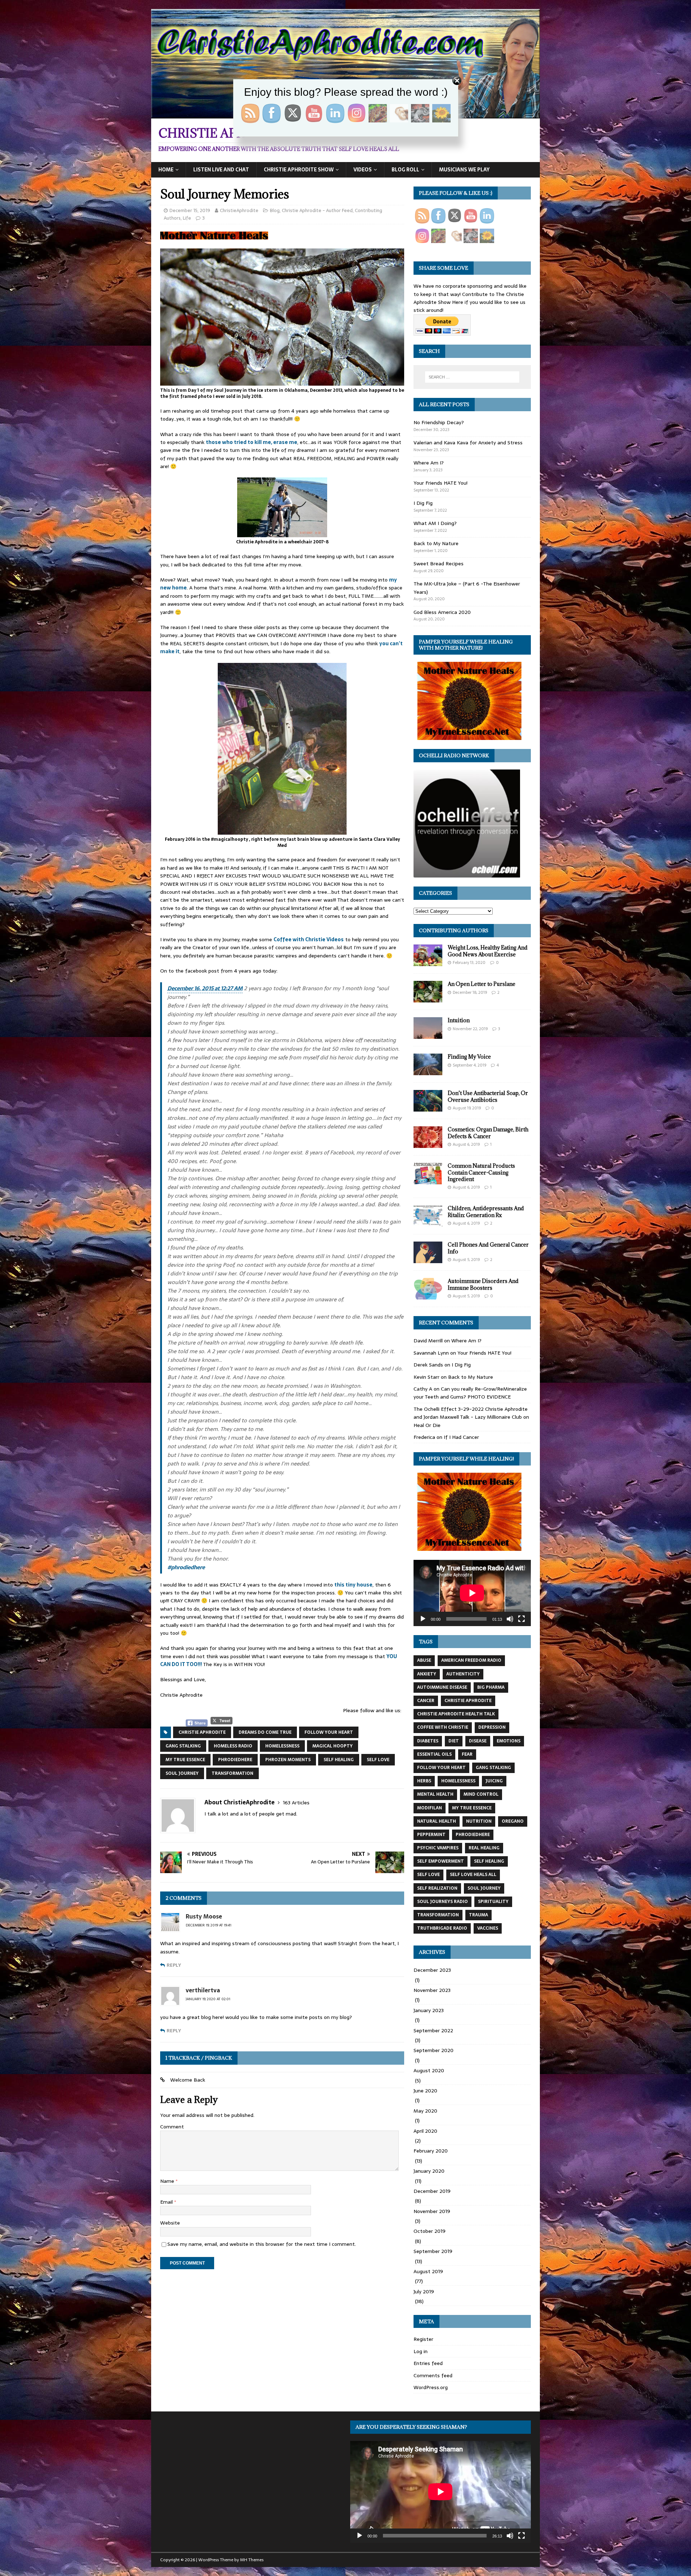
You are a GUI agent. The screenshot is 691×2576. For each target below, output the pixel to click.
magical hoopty (333, 1746)
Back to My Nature (436, 543)
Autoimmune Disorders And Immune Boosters (483, 1284)
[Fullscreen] (521, 1619)
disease (478, 1741)
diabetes (428, 1741)
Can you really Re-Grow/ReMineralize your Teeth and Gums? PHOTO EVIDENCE (470, 1393)
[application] (472, 1593)
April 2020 (425, 2131)
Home (166, 170)
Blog (275, 210)
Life (187, 218)
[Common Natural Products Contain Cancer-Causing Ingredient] (428, 1180)
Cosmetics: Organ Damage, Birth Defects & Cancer (488, 1133)
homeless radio (233, 1746)
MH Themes (252, 2560)
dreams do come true (265, 1732)
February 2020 (431, 2151)
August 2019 (428, 2271)
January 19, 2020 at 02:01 (208, 1999)
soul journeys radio (442, 1902)
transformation (232, 1773)
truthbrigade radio (442, 1928)
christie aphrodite (202, 1732)
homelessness (282, 1746)
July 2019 (424, 2292)
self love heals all (473, 1875)
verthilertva (203, 1990)
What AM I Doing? (435, 523)
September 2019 (433, 2251)
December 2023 (432, 1970)
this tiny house (353, 1585)
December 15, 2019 (190, 210)
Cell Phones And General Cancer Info (488, 1248)
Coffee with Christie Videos (309, 939)
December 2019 (432, 2191)
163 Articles (296, 1803)
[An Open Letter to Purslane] (428, 998)
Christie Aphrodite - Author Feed (317, 210)
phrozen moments (288, 1760)
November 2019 (432, 2211)
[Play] (423, 1619)
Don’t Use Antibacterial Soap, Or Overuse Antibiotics (488, 1096)
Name (168, 2181)
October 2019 (430, 2231)
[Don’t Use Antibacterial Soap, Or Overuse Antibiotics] (428, 1108)
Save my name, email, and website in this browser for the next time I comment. (262, 2244)
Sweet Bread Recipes (439, 564)
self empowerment (441, 1861)
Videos (363, 170)
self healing (339, 1760)
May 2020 (425, 2111)
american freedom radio (471, 1660)
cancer (426, 1701)
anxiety (427, 1674)
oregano (513, 1821)
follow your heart (329, 1732)
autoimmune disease (442, 1687)
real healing (484, 1848)
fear (467, 1754)
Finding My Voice (469, 1057)
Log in (421, 2351)
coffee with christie (443, 1727)
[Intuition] (428, 1035)
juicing (494, 1781)
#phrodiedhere (186, 1567)
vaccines (488, 1928)
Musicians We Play (464, 170)
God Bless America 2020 (442, 612)
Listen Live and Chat (221, 170)
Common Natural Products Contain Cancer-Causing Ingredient (481, 1172)
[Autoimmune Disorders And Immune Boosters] (428, 1296)
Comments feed (433, 2375)
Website (170, 2223)
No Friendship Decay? (439, 422)
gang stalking (183, 1746)
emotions (509, 1741)
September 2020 (433, 2050)
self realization (437, 1888)
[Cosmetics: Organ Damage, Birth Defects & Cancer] (428, 1144)
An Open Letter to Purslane (482, 984)
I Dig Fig (423, 503)
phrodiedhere (235, 1760)
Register (423, 2339)
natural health (437, 1821)
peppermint (431, 1835)
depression (492, 1727)
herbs (424, 1781)
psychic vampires (438, 1848)
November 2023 (432, 1990)
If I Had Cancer (461, 1437)
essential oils (434, 1754)
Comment (172, 2127)
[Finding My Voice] (428, 1071)
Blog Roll (405, 170)
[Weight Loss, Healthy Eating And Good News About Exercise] (428, 962)
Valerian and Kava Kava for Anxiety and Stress (468, 443)
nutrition (479, 1821)
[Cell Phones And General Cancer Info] (428, 1259)
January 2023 (429, 2010)
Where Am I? (429, 463)
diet (454, 1741)
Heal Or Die (427, 1425)
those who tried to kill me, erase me (252, 442)
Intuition (459, 1020)
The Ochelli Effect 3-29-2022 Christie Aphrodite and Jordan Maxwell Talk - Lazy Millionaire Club (471, 1413)
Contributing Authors (454, 930)
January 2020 (429, 2171)
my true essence (185, 1760)
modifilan (430, 1808)
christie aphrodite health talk (456, 1714)
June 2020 (425, 2091)
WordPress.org (431, 2387)
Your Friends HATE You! (441, 483)
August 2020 (429, 2070)
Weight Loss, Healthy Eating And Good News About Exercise (488, 951)
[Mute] (510, 1619)
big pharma (491, 1687)
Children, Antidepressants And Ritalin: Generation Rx (486, 1211)
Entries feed (428, 2363)
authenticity (463, 1674)
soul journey (182, 1773)
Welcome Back (188, 2080)
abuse (424, 1660)
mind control (481, 1794)
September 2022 (433, 2030)
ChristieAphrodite (239, 210)
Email (167, 2202)
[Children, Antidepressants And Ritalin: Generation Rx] (428, 1223)
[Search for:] (472, 377)
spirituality (493, 1902)
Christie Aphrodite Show (299, 170)
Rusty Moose (204, 1916)
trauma (478, 1915)
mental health (435, 1794)
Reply (174, 1965)
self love (378, 1760)
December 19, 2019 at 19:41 (209, 1925)
